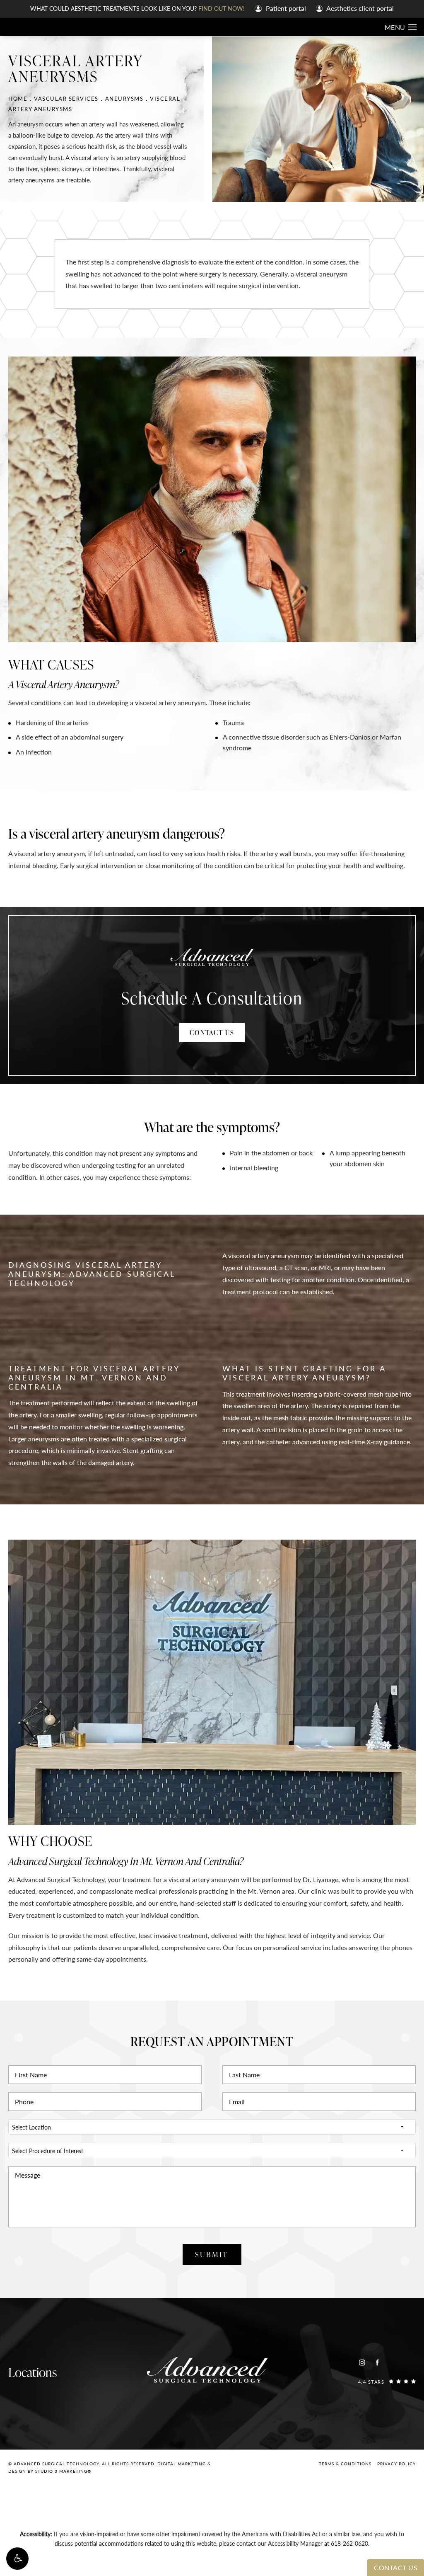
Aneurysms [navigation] (124, 98)
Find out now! (222, 8)
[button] (17, 2559)
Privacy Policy (396, 2464)
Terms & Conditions (345, 2464)
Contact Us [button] (396, 2568)
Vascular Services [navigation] (66, 98)
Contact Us (212, 1033)
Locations (33, 2372)
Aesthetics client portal (359, 8)
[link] (387, 2381)
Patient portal (285, 8)
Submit (212, 2254)
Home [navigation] (18, 98)
